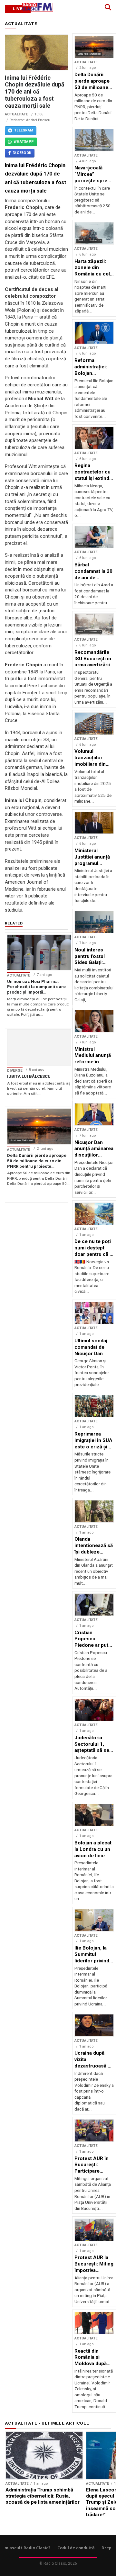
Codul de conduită (76, 2548)
